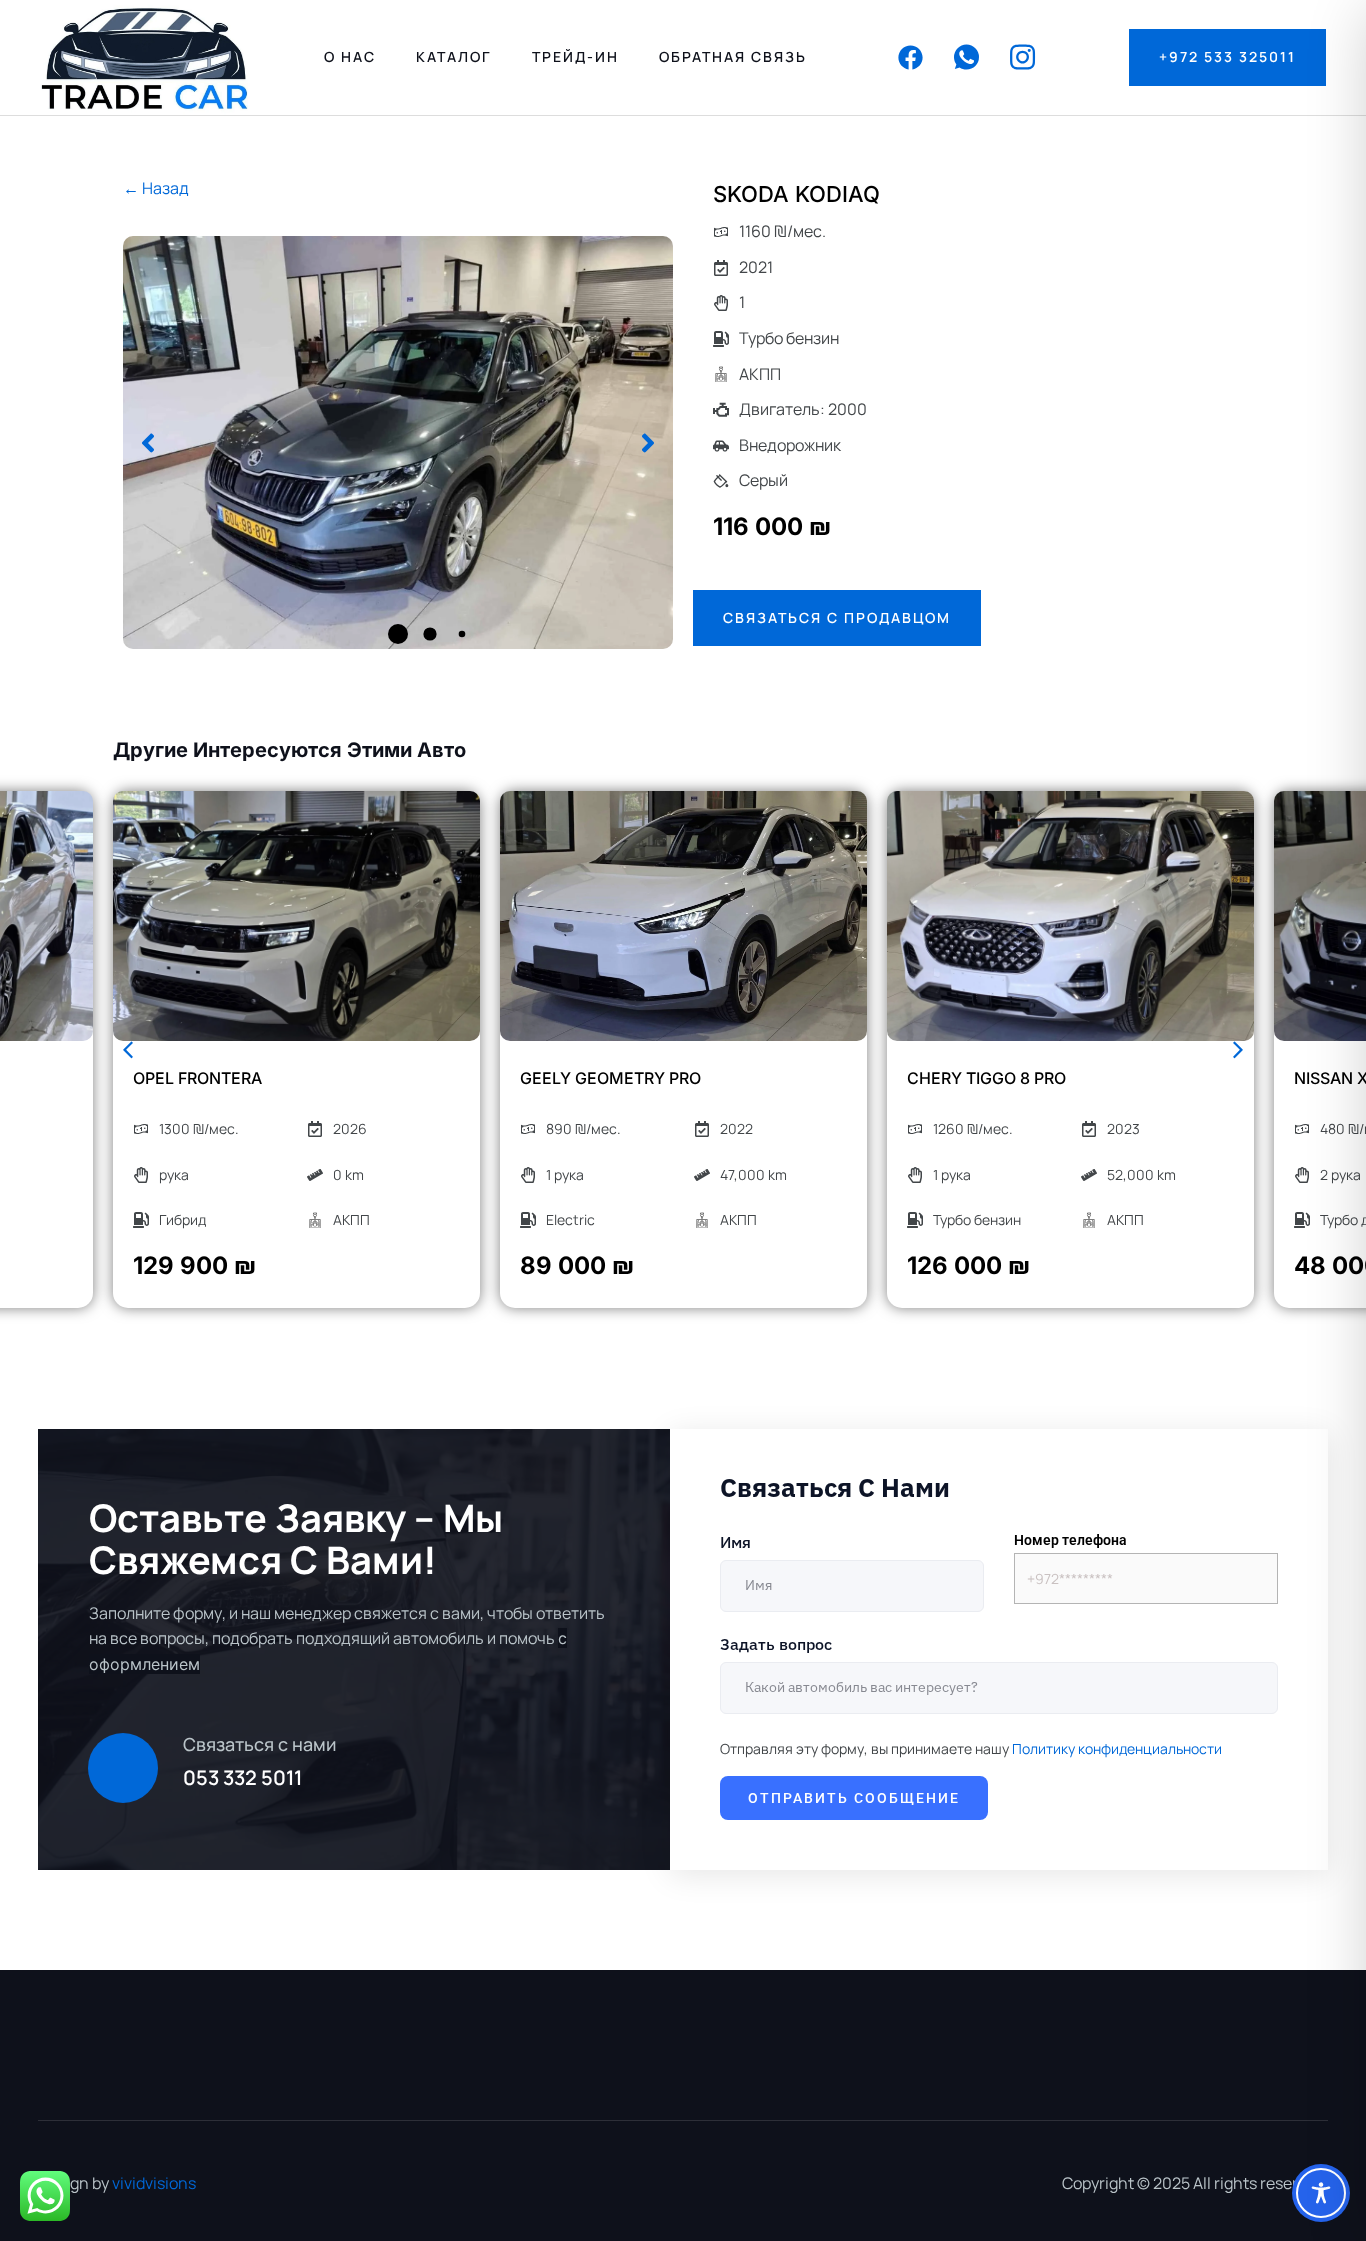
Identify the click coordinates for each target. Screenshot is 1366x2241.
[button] (148, 443)
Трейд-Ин (575, 56)
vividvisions (154, 2183)
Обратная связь (733, 56)
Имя (735, 1542)
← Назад (156, 188)
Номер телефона (1070, 1540)
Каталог (454, 56)
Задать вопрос (776, 1644)
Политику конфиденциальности (1117, 1748)
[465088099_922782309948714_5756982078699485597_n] (398, 442)
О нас (350, 56)
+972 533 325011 (1227, 56)
